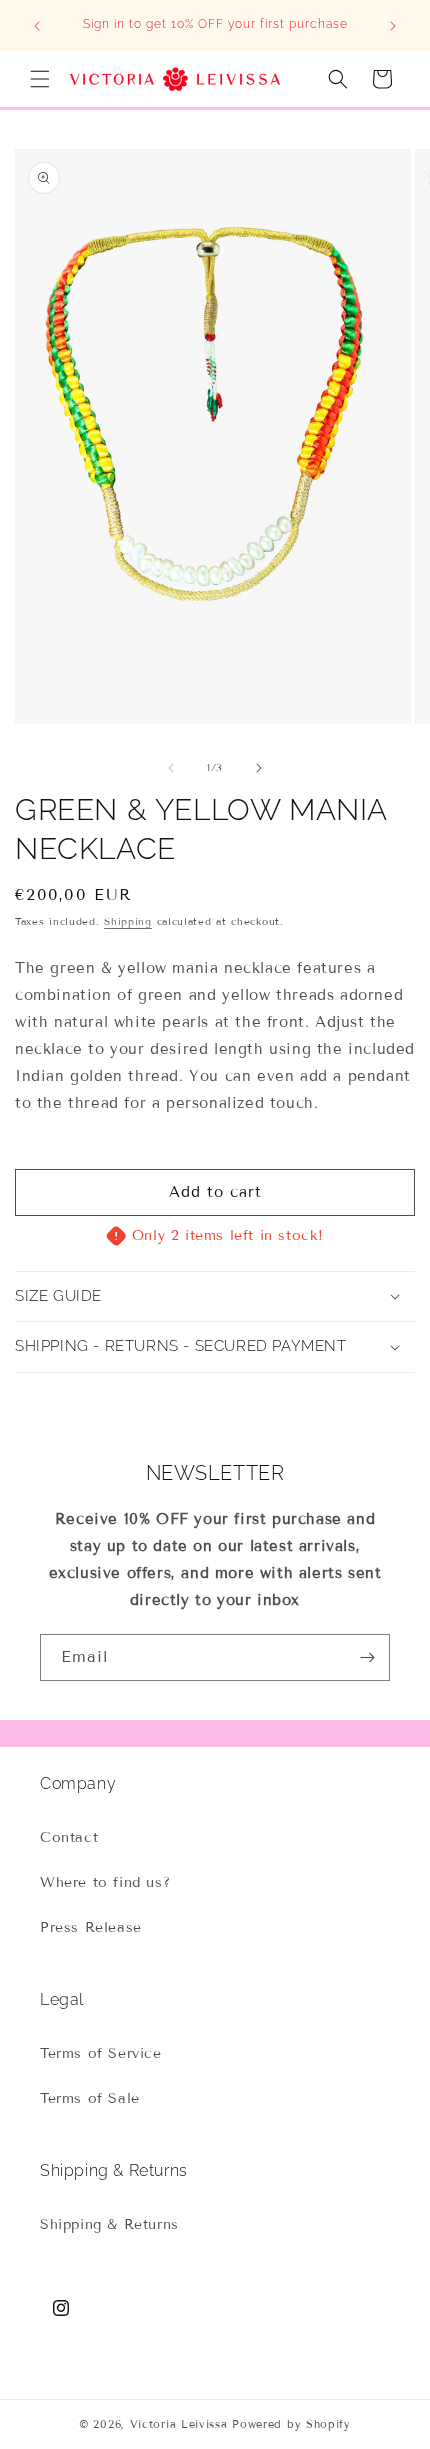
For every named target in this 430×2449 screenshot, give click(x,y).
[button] (40, 79)
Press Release (91, 1927)
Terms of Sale (90, 2098)
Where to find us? (105, 1882)
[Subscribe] (367, 1657)
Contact (69, 1837)
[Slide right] (259, 768)
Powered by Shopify (291, 2424)
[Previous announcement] (37, 26)
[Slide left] (171, 768)
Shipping (128, 921)
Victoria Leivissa (179, 2424)
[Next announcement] (393, 26)
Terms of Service (101, 2053)
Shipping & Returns (109, 2224)
